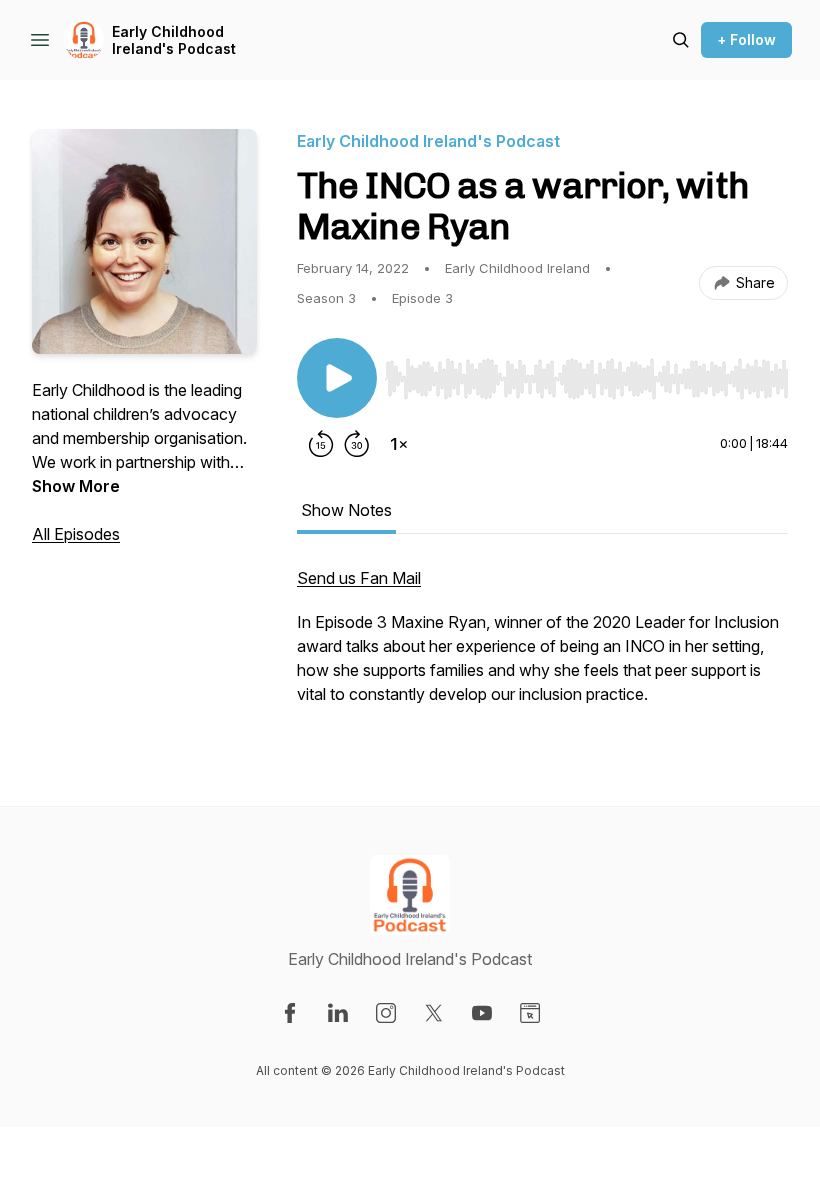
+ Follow (746, 39)
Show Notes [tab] (346, 510)
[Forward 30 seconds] (357, 444)
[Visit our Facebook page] (290, 1013)
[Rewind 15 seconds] (321, 444)
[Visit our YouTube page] (482, 1013)
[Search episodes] (681, 40)
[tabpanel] (542, 646)
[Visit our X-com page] (434, 1013)
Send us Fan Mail (359, 578)
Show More (76, 486)
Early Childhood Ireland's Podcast (174, 40)
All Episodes (76, 534)
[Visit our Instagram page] (386, 1013)
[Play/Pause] (337, 378)
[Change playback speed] (399, 444)
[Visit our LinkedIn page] (338, 1013)
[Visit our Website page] (530, 1013)
